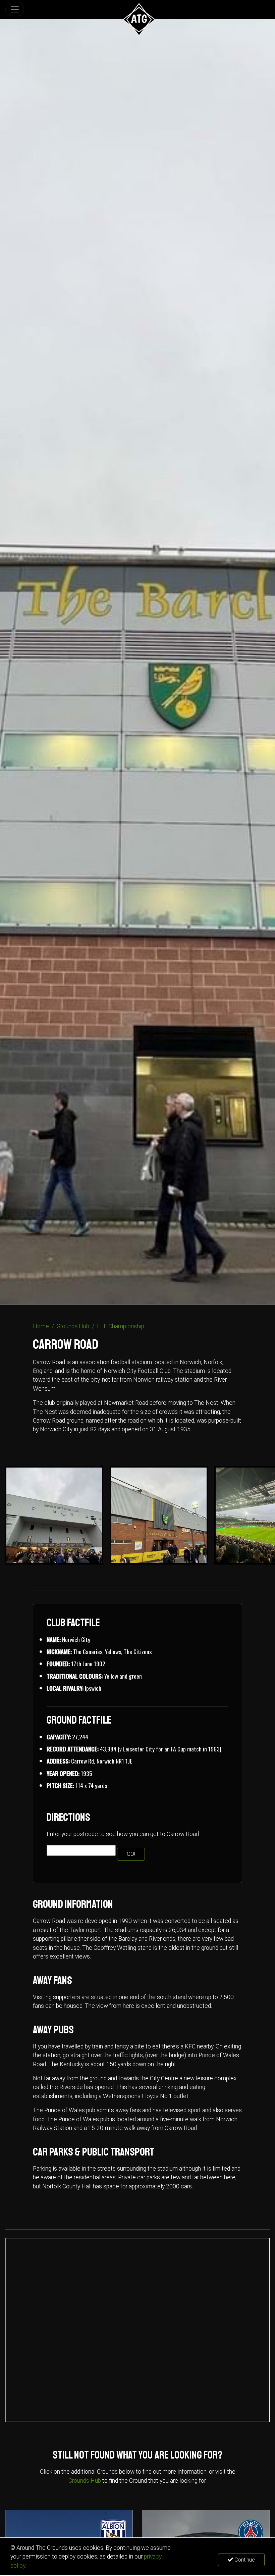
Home (41, 1326)
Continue (244, 2560)
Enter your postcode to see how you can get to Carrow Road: (123, 1834)
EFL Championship (121, 1326)
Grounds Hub (73, 1326)
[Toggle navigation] (15, 9)
